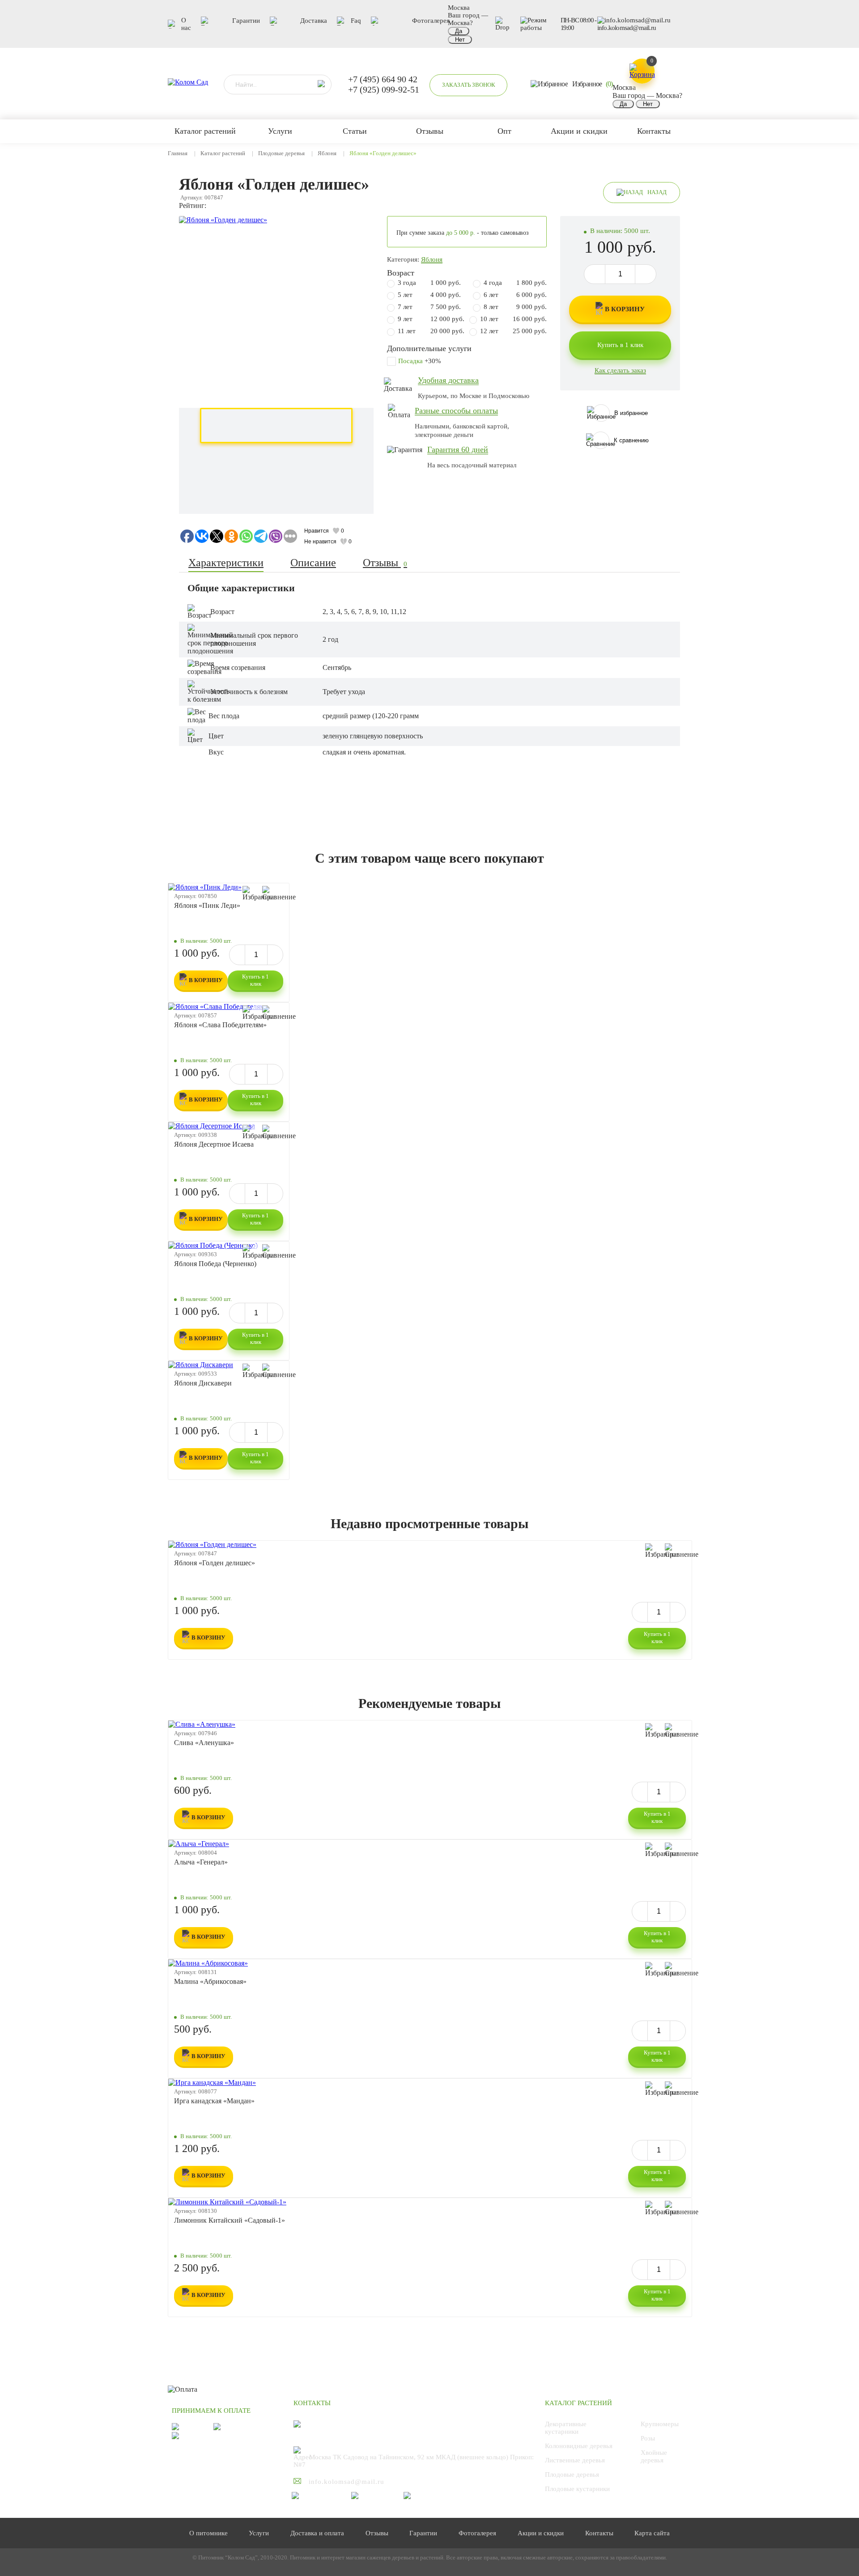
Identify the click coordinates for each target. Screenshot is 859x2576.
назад (657, 192)
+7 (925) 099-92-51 (384, 89)
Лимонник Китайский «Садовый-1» (230, 2220)
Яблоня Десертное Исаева (214, 1144)
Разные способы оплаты (456, 411)
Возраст (401, 273)
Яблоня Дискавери (203, 1383)
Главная (178, 153)
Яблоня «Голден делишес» (215, 1563)
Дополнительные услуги (429, 348)
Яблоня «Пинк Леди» (207, 905)
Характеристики (226, 563)
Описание (313, 563)
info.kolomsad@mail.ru (627, 28)
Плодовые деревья (281, 153)
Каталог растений (223, 153)
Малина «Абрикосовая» (210, 1981)
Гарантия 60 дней (458, 449)
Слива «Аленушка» (204, 1743)
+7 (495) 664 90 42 (383, 79)
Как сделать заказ (620, 370)
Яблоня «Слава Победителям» (220, 1025)
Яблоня (327, 153)
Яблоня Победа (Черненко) (215, 1264)
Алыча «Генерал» (201, 1862)
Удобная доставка (448, 380)
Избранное (592, 84)
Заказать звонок (469, 85)
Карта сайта (652, 2533)
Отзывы (385, 563)
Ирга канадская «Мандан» (214, 2101)
